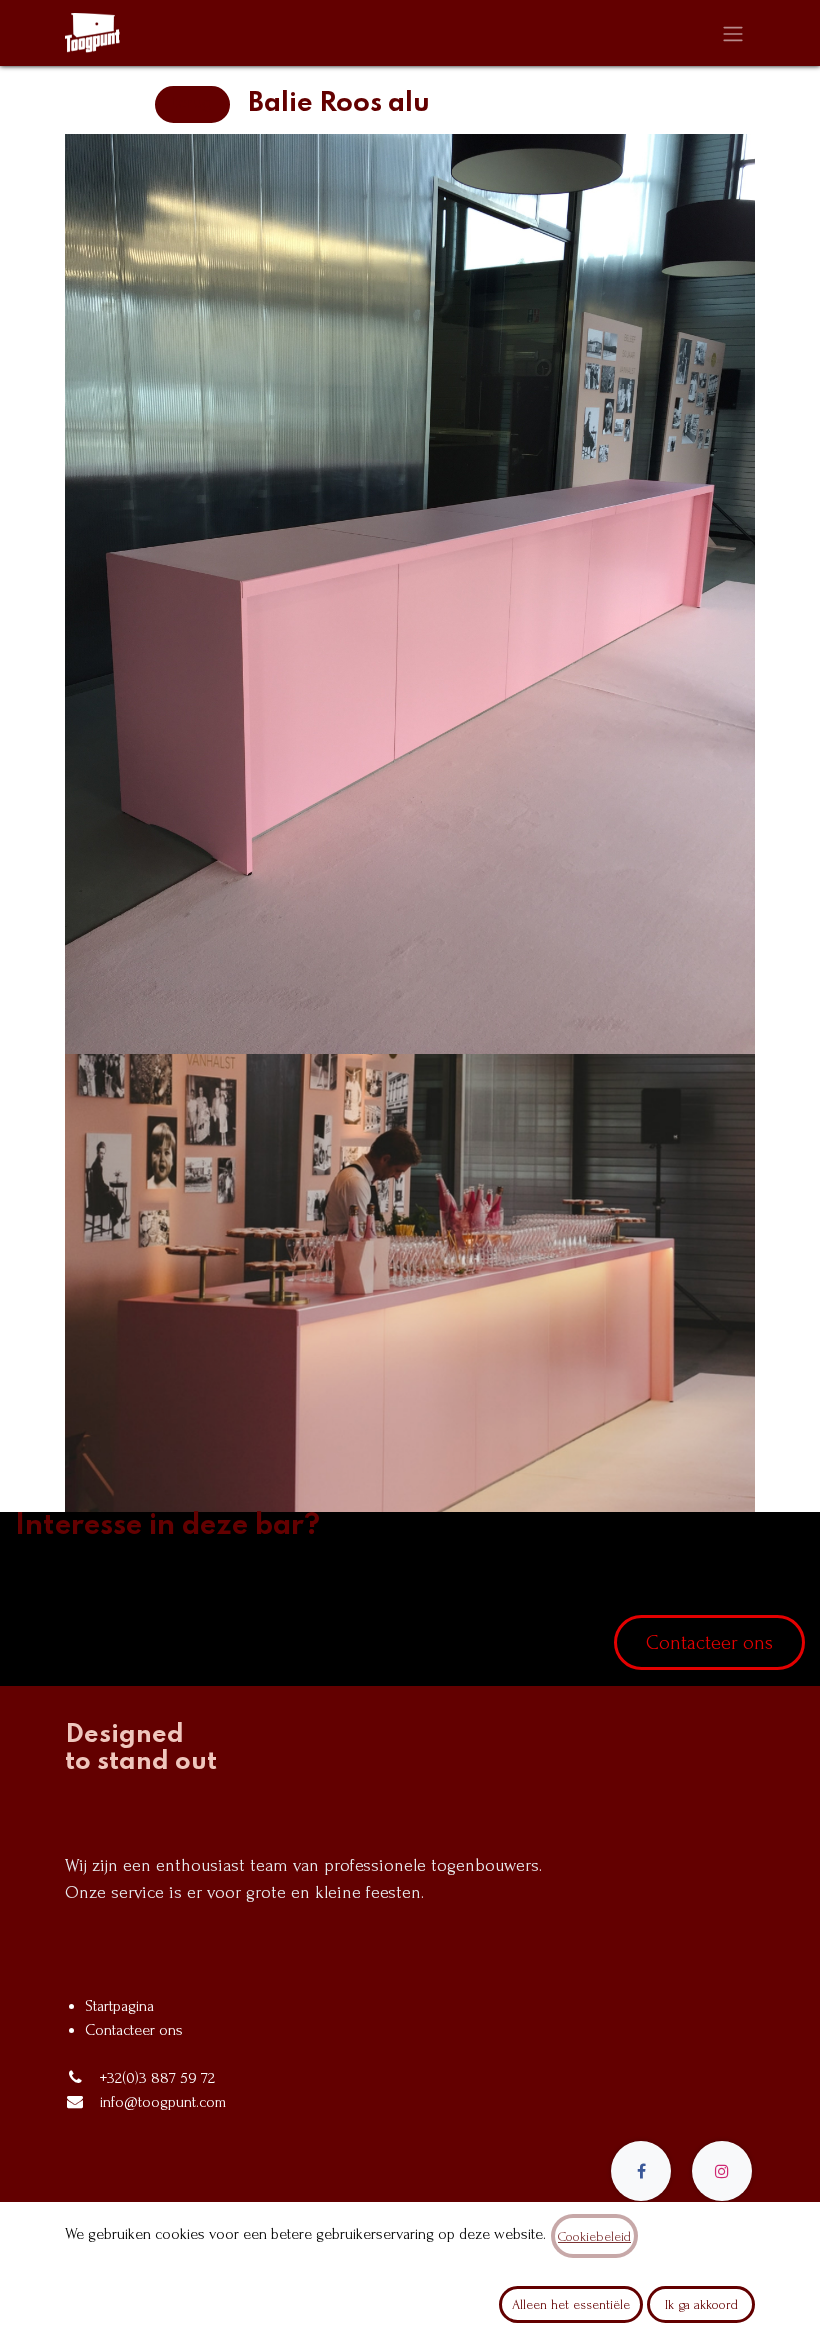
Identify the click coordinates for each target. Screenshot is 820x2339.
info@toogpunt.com (163, 2102)
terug (192, 104)
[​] (641, 2171)
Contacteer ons (709, 1643)
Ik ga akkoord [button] (701, 2304)
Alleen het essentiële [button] (571, 2304)
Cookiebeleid (594, 2236)
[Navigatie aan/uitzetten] (733, 33)
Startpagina (119, 2006)
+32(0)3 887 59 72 (157, 2078)
